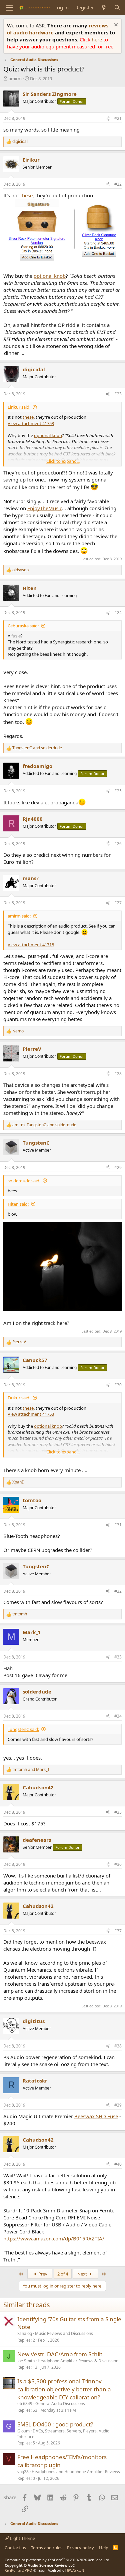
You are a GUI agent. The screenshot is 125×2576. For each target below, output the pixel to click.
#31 (118, 1525)
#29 (118, 1167)
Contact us (15, 2548)
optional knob (50, 276)
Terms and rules (47, 2548)
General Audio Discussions (60, 2404)
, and (44, 1125)
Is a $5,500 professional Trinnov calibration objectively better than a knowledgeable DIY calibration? (64, 2389)
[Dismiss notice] (115, 26)
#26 (118, 844)
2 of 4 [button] (63, 2274)
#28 (118, 1074)
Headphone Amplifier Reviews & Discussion (78, 2361)
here (97, 39)
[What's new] (104, 8)
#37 (118, 1931)
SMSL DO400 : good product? (55, 2424)
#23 (118, 394)
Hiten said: (18, 1204)
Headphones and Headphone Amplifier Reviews (76, 2472)
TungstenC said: (23, 1729)
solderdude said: (24, 1181)
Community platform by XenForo (57, 2560)
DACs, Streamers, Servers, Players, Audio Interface (63, 2434)
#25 (118, 791)
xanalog (25, 2333)
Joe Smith (26, 2361)
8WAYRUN (75, 2570)
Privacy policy (80, 2548)
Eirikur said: (19, 407)
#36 (118, 1864)
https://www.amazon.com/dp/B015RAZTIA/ (54, 2238)
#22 (118, 184)
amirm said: (19, 916)
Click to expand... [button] (63, 461)
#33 (118, 1657)
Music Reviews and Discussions (64, 2333)
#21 (118, 118)
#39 (118, 2105)
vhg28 (23, 2472)
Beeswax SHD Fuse (96, 2116)
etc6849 (25, 2404)
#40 (118, 2164)
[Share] (108, 119)
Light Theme (22, 2538)
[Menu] (9, 8)
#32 (118, 1591)
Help (104, 2548)
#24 (118, 613)
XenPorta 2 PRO (18, 2570)
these (26, 195)
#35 (118, 1812)
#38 (118, 2046)
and (37, 748)
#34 (118, 1716)
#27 (118, 903)
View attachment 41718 (31, 945)
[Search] (117, 8)
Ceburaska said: (23, 626)
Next (83, 2274)
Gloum (23, 2431)
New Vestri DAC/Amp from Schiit (60, 2354)
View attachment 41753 (31, 423)
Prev (42, 2274)
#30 (118, 1385)
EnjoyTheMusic (45, 508)
